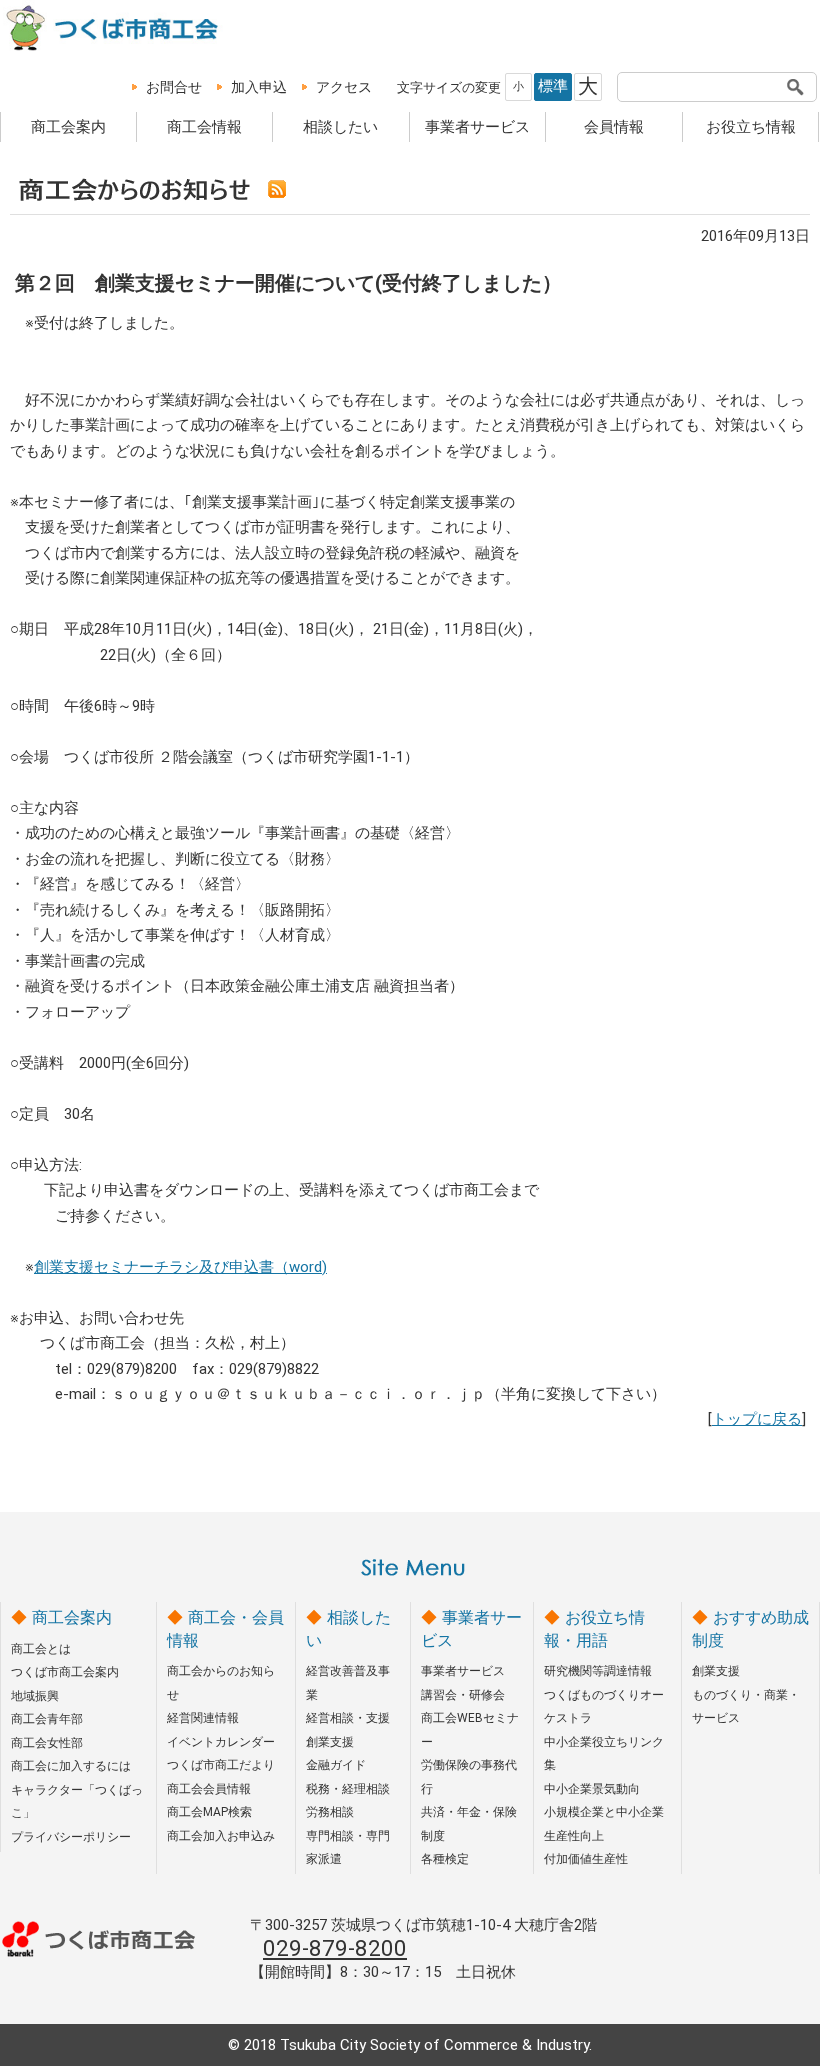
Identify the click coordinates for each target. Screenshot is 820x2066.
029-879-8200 (335, 1948)
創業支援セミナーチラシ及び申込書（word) (180, 1267)
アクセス (344, 87)
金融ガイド (336, 1765)
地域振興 (35, 1696)
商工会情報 (204, 127)
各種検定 (445, 1859)
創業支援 (330, 1742)
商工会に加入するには (71, 1766)
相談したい (340, 127)
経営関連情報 (203, 1718)
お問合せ (174, 87)
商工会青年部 (47, 1719)
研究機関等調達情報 (598, 1671)
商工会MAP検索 (209, 1812)
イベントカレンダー (221, 1742)
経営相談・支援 (348, 1718)
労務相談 (330, 1812)
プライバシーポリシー (71, 1837)
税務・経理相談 (348, 1789)
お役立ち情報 (751, 127)
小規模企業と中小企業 (604, 1812)
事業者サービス (477, 127)
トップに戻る (757, 1419)
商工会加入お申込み (221, 1836)
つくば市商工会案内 (65, 1672)
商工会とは (41, 1649)
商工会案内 (68, 127)
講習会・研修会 (463, 1695)
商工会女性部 (47, 1743)
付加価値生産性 (586, 1859)
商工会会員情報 (209, 1789)
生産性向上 (574, 1836)
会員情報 (614, 127)
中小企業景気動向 (592, 1789)
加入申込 (259, 87)
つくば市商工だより (221, 1765)
